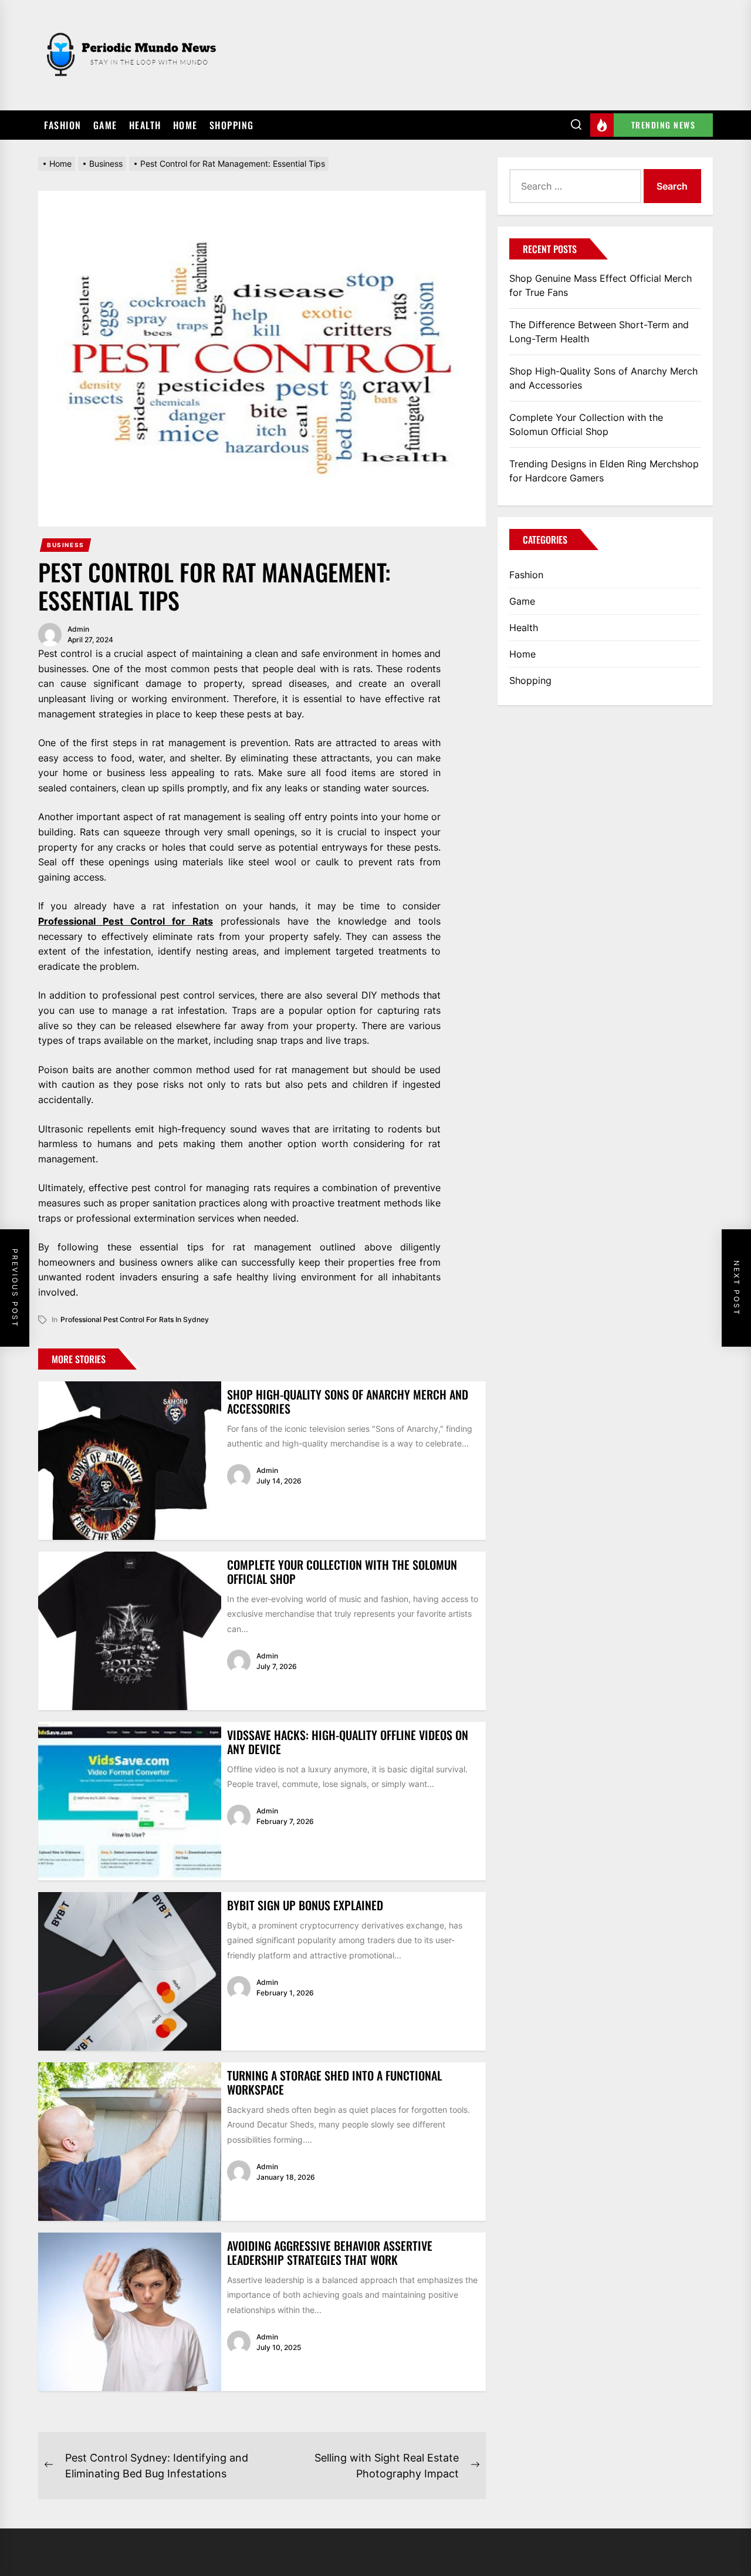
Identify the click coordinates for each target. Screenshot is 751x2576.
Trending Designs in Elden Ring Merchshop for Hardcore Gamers (604, 471)
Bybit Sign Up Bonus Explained (305, 1905)
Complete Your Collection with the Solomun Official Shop (342, 1572)
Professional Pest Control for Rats (126, 921)
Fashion (63, 125)
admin (78, 629)
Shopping (232, 125)
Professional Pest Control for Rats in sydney (135, 1319)
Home (185, 125)
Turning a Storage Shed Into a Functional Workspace (334, 2082)
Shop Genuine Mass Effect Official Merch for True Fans (601, 285)
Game (105, 125)
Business (66, 545)
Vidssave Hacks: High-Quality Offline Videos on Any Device (348, 1742)
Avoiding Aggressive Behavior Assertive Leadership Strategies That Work (330, 2253)
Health (145, 125)
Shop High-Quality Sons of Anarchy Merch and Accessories (348, 1401)
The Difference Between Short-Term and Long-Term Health (599, 332)
